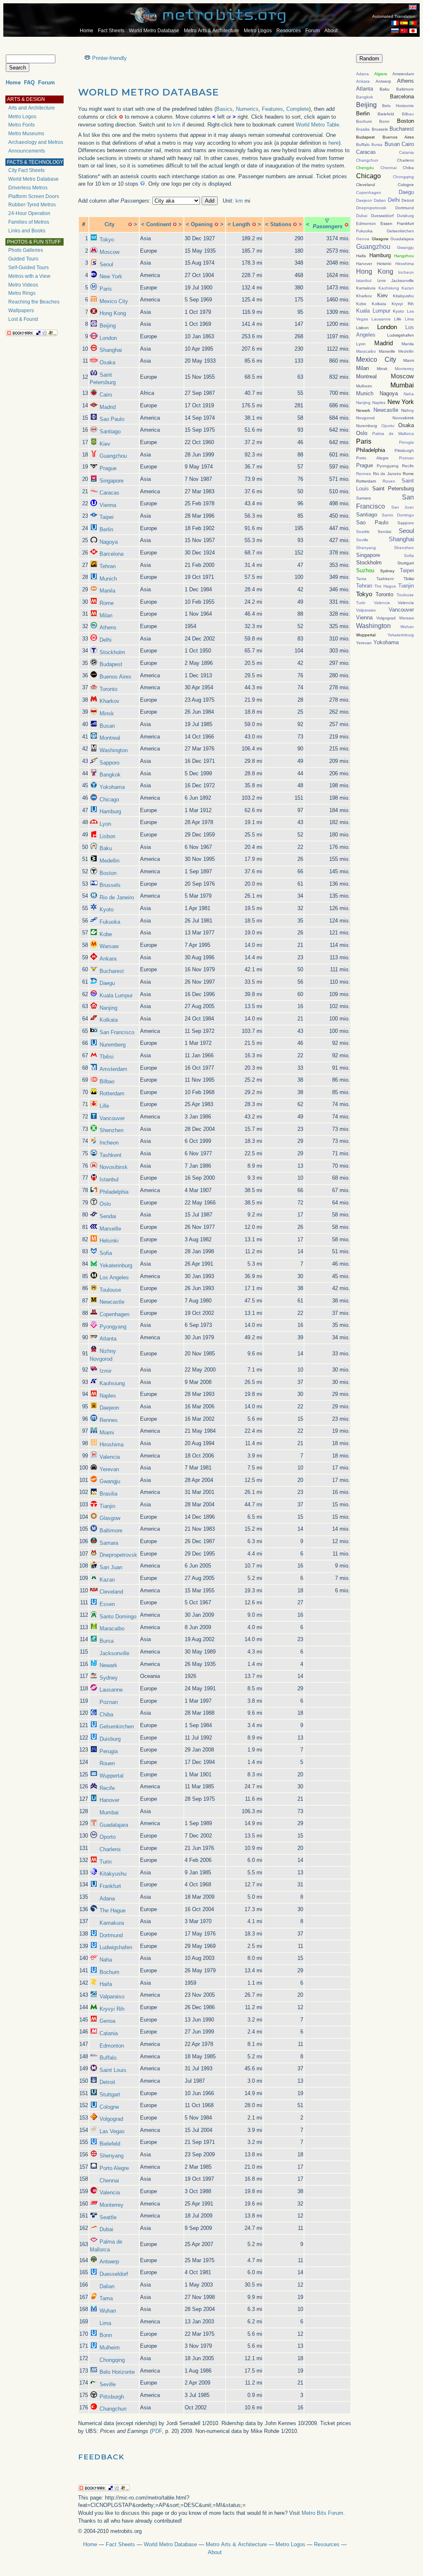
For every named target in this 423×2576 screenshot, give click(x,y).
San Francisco (117, 1032)
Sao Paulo (112, 419)
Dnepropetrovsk (118, 1555)
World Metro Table (317, 125)
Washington (114, 750)
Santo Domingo (118, 1617)
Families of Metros (29, 222)
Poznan (109, 1702)
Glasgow (110, 1518)
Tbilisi (107, 1057)
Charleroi (110, 1849)
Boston (108, 873)
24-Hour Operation (29, 213)
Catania (109, 2033)
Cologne (109, 2107)
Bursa (107, 1641)
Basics (224, 109)
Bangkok (110, 775)
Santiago (110, 431)
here (334, 143)
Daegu (107, 983)
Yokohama (112, 787)
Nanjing (108, 1008)
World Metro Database (154, 31)
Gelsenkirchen (117, 1726)
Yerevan (109, 1469)
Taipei (107, 517)
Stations (281, 224)
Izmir (106, 1371)
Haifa (106, 1984)
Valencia (110, 1457)
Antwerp (109, 2262)
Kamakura (112, 1923)
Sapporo (109, 763)
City (109, 224)
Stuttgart (110, 2094)
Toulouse (110, 1290)
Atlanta (108, 1339)
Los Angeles (114, 1277)
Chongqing (112, 2360)
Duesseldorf (114, 2274)
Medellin (109, 861)
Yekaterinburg (116, 1265)
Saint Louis (113, 2070)
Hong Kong (113, 313)
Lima (105, 2323)
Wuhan (108, 2311)
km (177, 125)
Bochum (109, 1972)
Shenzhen (112, 1130)
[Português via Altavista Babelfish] (413, 23)
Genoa (107, 2021)
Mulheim (110, 2348)
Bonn (106, 2335)
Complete (298, 109)
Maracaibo (112, 1629)
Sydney (109, 1678)
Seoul (106, 264)
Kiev (105, 444)
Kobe (106, 934)
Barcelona (112, 554)
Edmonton (112, 2046)
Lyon (105, 824)
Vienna (108, 505)
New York (111, 276)
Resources (289, 31)
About (331, 31)
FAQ (29, 82)
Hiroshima (112, 1445)
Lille (104, 1106)
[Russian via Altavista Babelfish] (395, 31)
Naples (108, 1396)
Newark (108, 1665)
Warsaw (109, 946)
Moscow (109, 252)
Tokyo (107, 240)
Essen (107, 1604)
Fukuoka (110, 922)
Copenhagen (114, 1314)
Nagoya (109, 542)
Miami (107, 1433)
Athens (108, 627)
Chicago (109, 799)
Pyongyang (113, 1327)
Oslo (105, 1204)
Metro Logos (258, 31)
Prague (108, 468)
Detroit (107, 2082)
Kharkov (109, 701)
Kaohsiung (112, 1383)
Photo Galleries (26, 250)
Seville (108, 2384)
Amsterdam (113, 1069)
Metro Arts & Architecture (211, 31)
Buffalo (108, 2058)
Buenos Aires (115, 677)
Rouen (107, 1763)
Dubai (106, 2229)
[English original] (413, 7)
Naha (106, 1960)
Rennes (109, 1420)
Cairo (106, 395)
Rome (107, 603)
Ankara (108, 959)
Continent (159, 224)
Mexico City (114, 301)
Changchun (113, 2409)
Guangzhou (113, 456)
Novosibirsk (114, 1167)
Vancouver (112, 1118)
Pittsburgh (112, 2397)
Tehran (108, 566)
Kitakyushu (113, 1874)
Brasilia (108, 1494)
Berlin (106, 529)
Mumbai (109, 1813)
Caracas (109, 493)
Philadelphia (114, 1192)
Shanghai (111, 350)
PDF (157, 2431)
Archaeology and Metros (36, 142)
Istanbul (109, 1179)
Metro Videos (23, 285)
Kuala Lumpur (116, 995)
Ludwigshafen (116, 1947)
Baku (106, 848)
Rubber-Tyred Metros (32, 205)
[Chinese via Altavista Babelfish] (404, 31)
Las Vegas (112, 2131)
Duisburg (110, 1739)
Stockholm (112, 652)
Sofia (106, 1253)
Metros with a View (29, 276)
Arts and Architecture (32, 108)
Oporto (108, 1837)
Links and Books (27, 231)
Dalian (107, 2286)
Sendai (108, 1216)
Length (241, 224)
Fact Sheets (111, 31)
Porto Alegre (114, 2168)
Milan (106, 615)
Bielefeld (110, 2144)
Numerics (247, 109)
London (108, 338)
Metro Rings (22, 293)
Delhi (106, 640)
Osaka (107, 362)
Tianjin (107, 1506)
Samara (109, 1543)
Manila (107, 591)
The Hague (113, 1910)
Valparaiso (112, 1997)
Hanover (109, 1800)
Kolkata (109, 1020)
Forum (312, 31)
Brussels (110, 885)
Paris (106, 289)
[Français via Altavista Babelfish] (395, 23)
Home (87, 31)
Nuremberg (113, 1045)
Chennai (109, 2181)
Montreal (110, 738)
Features (272, 109)
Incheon (109, 1143)
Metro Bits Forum (322, 2513)
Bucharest (112, 971)
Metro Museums (26, 134)
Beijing (108, 326)
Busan (107, 726)
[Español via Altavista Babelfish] (404, 23)
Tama (106, 2298)
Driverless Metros (28, 188)
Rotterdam (112, 1093)
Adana (107, 1899)
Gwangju (110, 1481)
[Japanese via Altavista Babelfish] (413, 31)
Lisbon (107, 836)
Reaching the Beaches (34, 302)
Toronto (108, 689)
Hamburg (110, 811)
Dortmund (111, 1935)
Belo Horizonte (117, 2372)
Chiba (106, 1715)
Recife (107, 1788)
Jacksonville (114, 1653)
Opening (202, 224)
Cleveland (111, 1592)
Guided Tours (23, 259)
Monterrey (112, 2205)
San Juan (111, 1567)
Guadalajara (114, 1825)
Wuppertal (112, 1776)
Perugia (109, 1751)
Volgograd (111, 2119)
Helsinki (109, 1241)
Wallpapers (21, 311)
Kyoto (107, 909)
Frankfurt (110, 1886)
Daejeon (109, 1408)
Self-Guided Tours (29, 268)
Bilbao (107, 1081)
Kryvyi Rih (112, 2009)
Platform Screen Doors (34, 196)
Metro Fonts (21, 125)
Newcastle (112, 1302)
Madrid (108, 407)
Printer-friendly (109, 58)
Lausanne (111, 1690)
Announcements (27, 151)
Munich (108, 579)
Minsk (107, 713)
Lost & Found (23, 319)
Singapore (112, 481)
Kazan (107, 1580)
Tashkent (111, 1155)
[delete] (130, 224)
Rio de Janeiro (117, 897)
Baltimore (111, 1531)
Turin (106, 1862)
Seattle (108, 2217)
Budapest (111, 664)
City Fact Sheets (26, 170)
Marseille (110, 1229)
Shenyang (112, 2156)
